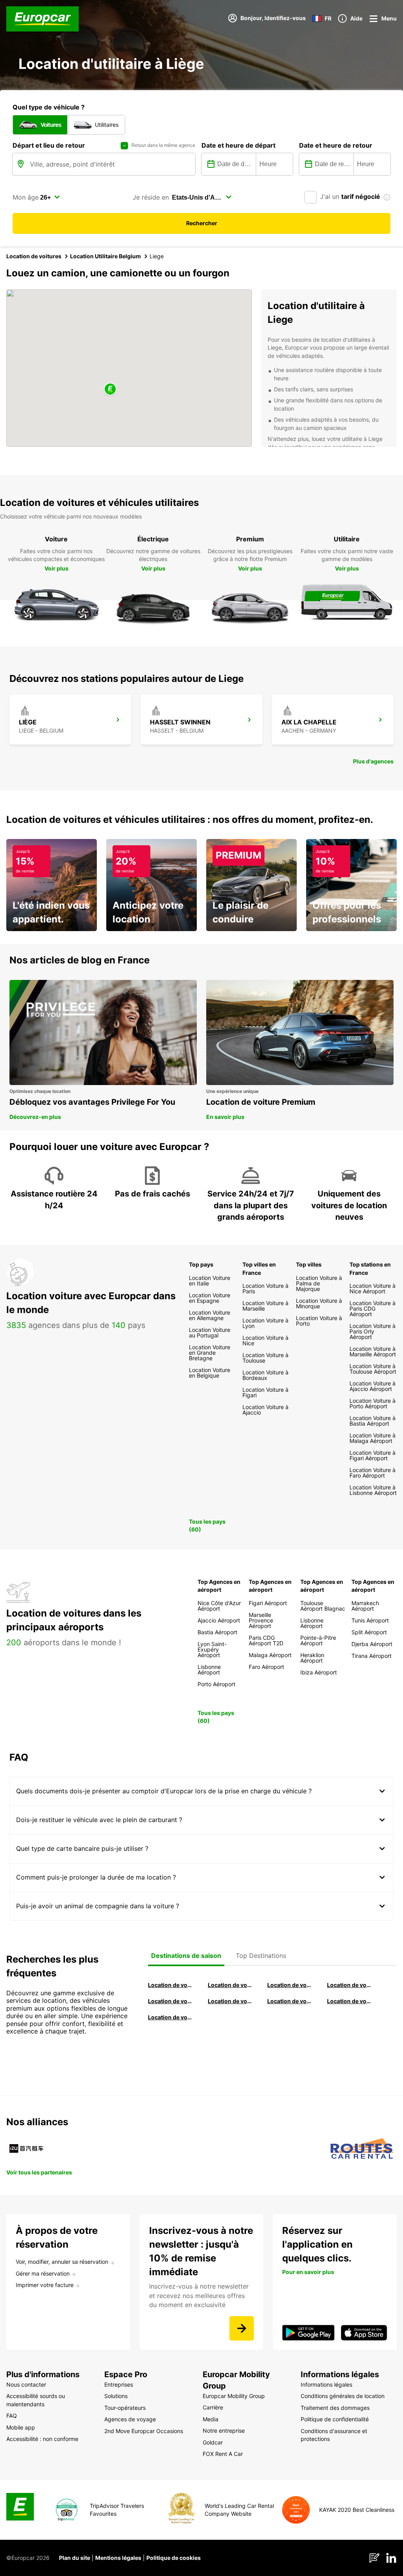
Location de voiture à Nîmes (290, 2001)
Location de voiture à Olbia (170, 2001)
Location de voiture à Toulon (170, 2017)
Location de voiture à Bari (230, 1985)
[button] (110, 390)
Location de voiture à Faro (230, 2001)
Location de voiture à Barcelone (170, 1985)
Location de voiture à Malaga (290, 1985)
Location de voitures (34, 256)
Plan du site (75, 2558)
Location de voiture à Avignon (349, 2001)
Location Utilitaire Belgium (105, 256)
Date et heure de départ (238, 145)
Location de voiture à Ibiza (349, 1985)
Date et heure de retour (336, 145)
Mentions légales (118, 2558)
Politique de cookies (174, 2558)
